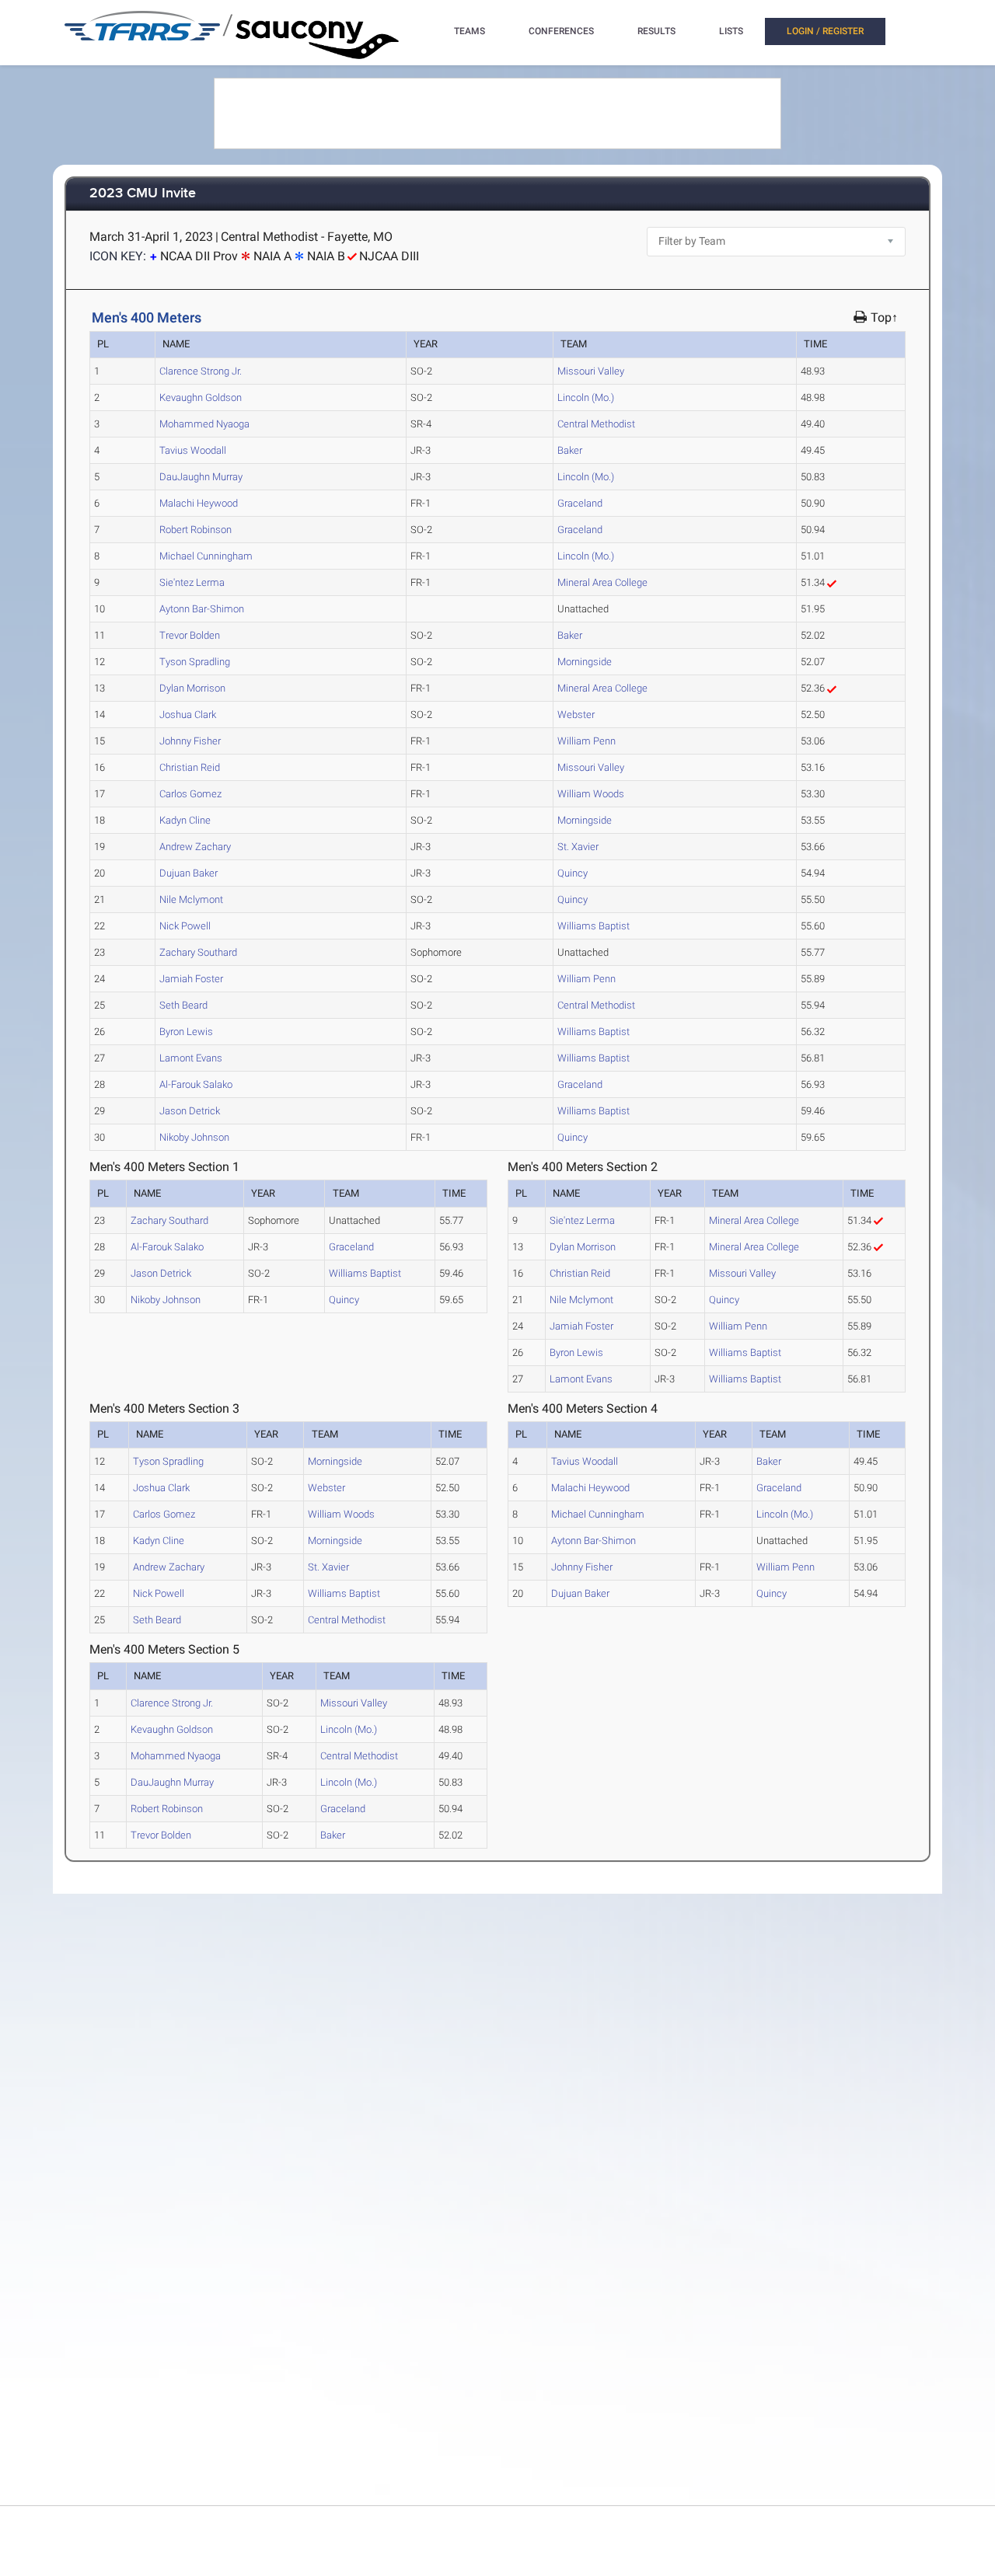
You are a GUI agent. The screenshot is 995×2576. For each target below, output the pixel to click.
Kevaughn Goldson (201, 397)
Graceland (580, 503)
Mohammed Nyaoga (204, 424)
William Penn (587, 741)
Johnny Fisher (190, 741)
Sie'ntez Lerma (192, 582)
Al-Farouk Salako (196, 1084)
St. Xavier (578, 847)
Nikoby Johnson (194, 1137)
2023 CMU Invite (143, 194)
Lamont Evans (191, 1058)
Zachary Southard (198, 952)
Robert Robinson (196, 530)
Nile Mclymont (191, 899)
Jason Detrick (190, 1111)
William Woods (591, 794)
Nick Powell (185, 926)
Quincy (573, 873)
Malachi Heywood (199, 503)
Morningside (585, 662)
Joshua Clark (188, 715)
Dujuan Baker (189, 873)
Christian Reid (190, 767)
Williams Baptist (594, 926)
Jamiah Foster (191, 979)
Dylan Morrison (192, 688)
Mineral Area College (602, 582)
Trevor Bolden (190, 635)
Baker (570, 450)
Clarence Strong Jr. (201, 371)
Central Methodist (596, 424)
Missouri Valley (591, 371)
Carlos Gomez (190, 794)
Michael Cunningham (206, 556)
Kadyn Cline (185, 820)
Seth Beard (183, 1005)
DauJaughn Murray (201, 477)
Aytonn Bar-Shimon (202, 609)
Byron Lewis (186, 1032)
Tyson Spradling (195, 662)
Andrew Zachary (195, 847)
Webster (576, 715)
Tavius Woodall (193, 450)
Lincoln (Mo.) (586, 397)
